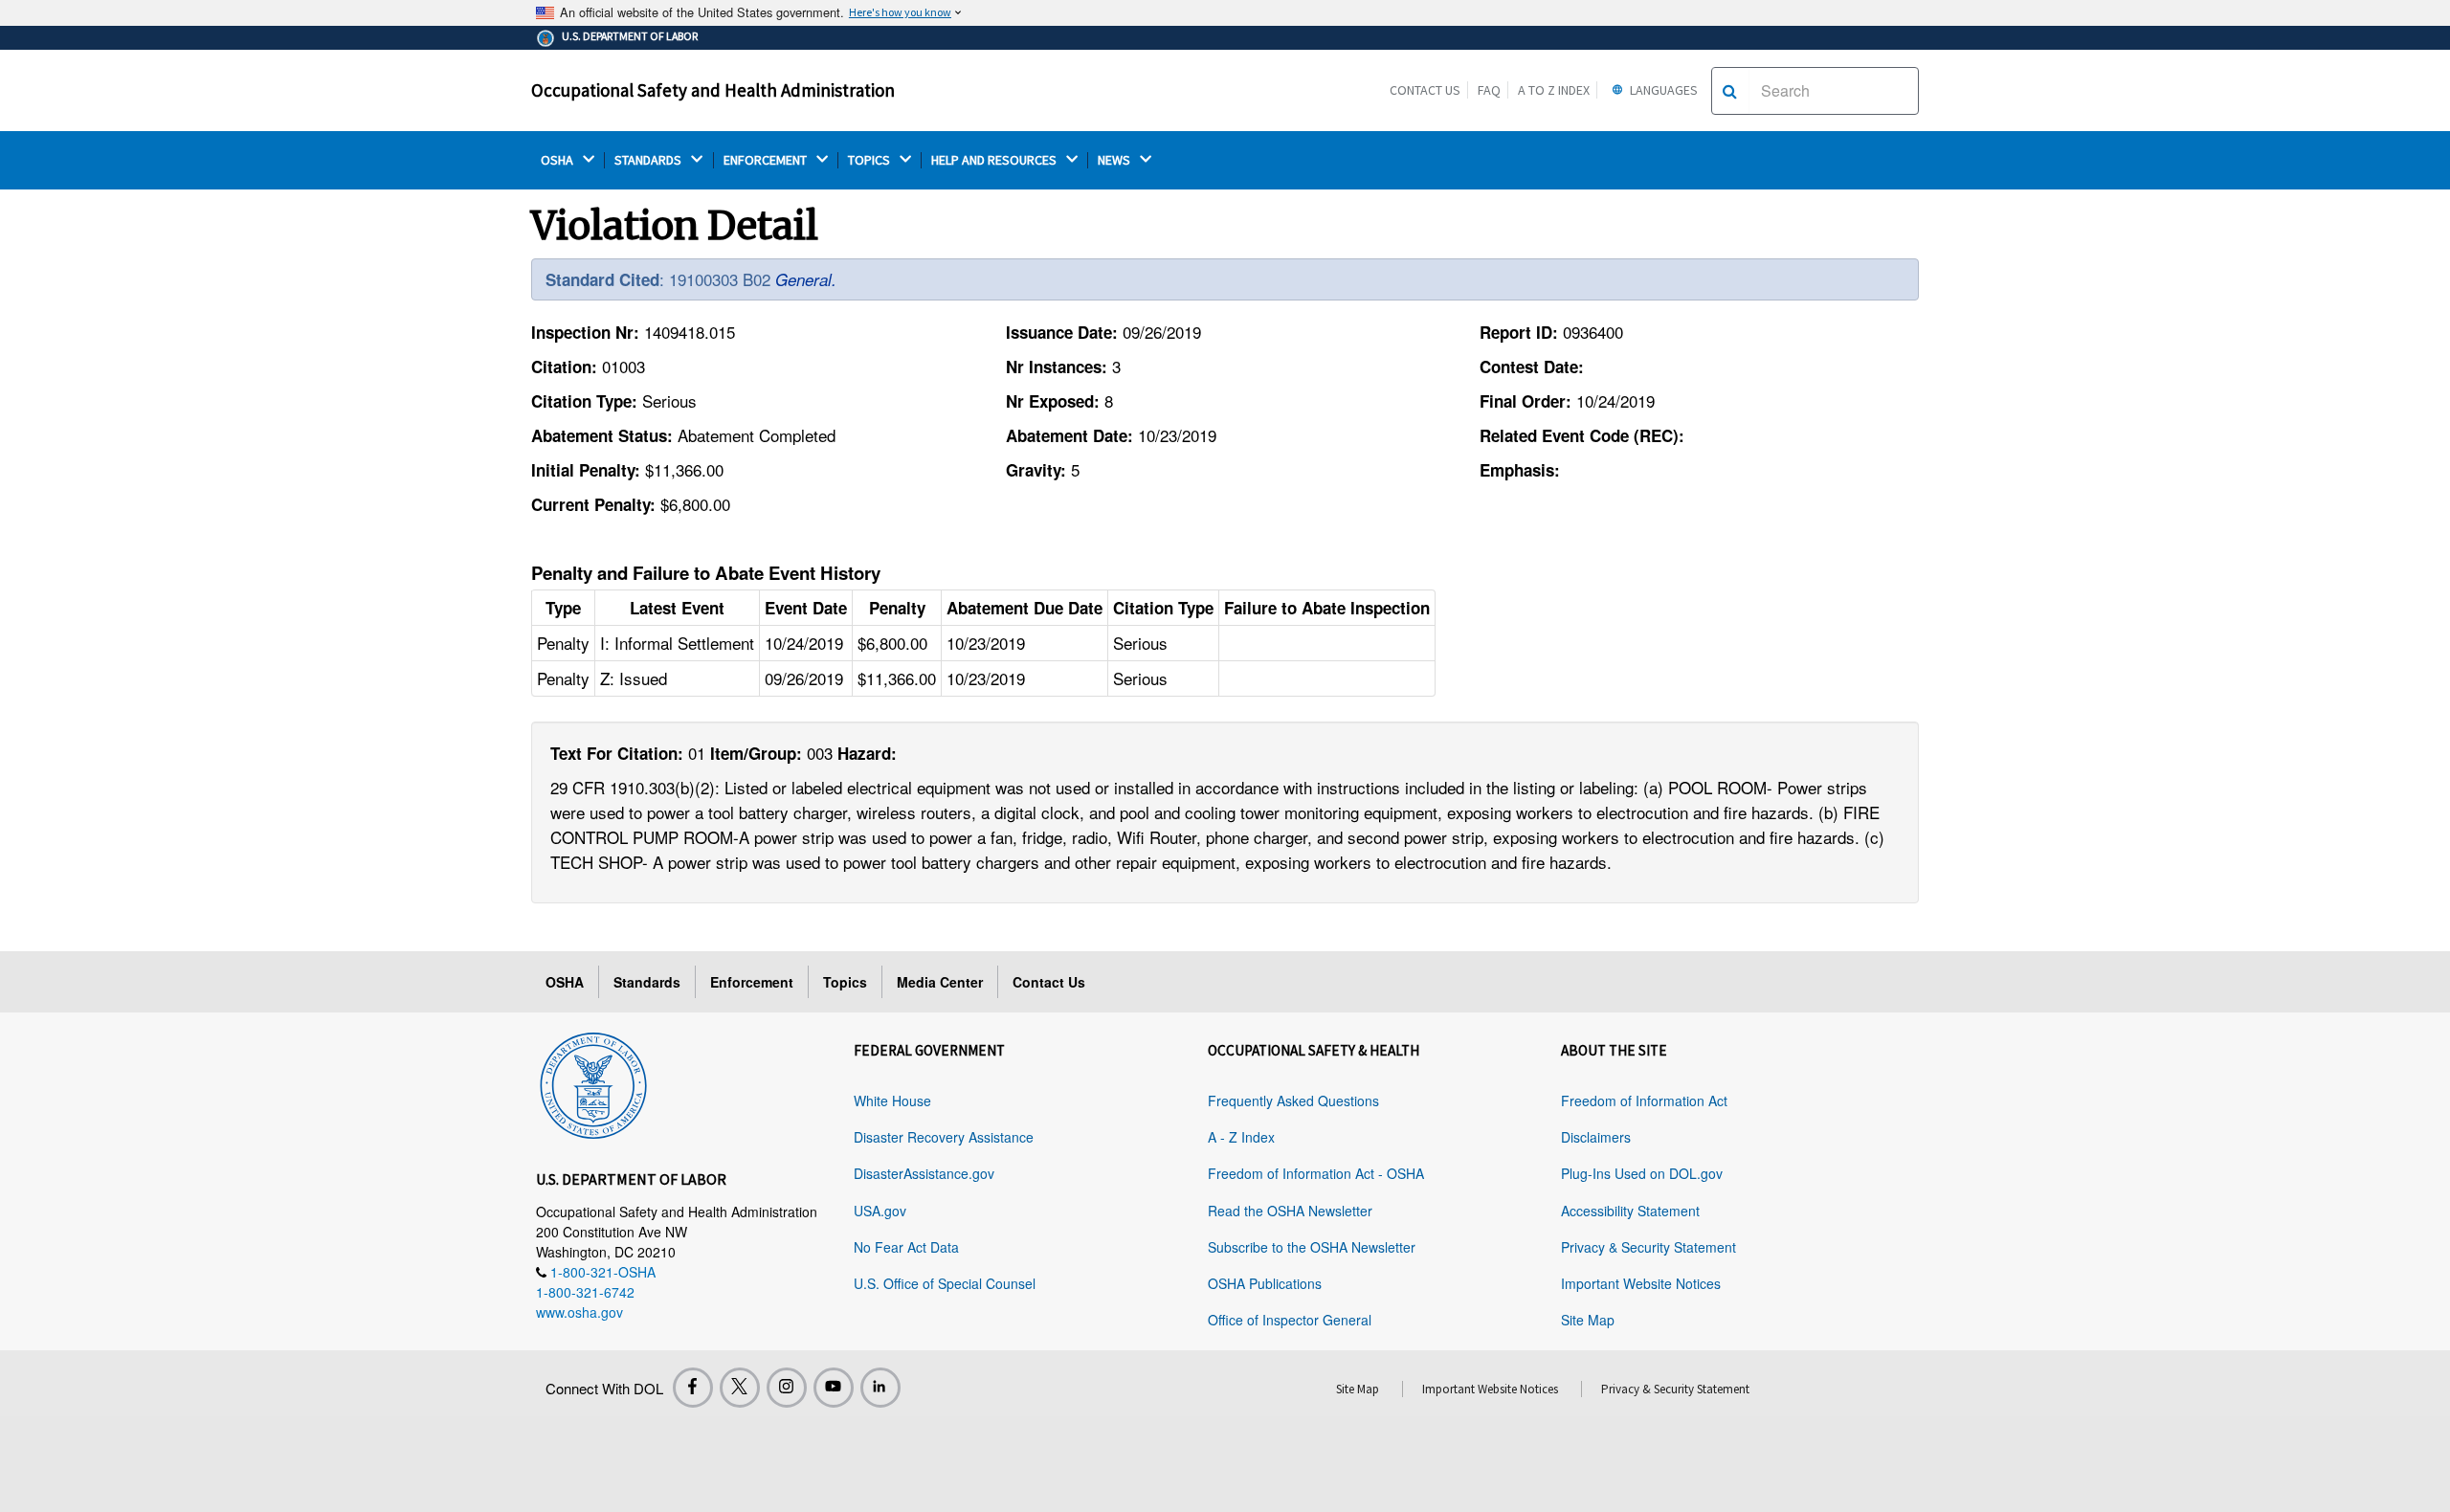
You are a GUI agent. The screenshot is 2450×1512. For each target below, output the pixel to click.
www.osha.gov (579, 1312)
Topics (845, 982)
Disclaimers (1596, 1137)
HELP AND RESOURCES (995, 160)
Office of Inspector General (1290, 1320)
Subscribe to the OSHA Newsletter (1312, 1247)
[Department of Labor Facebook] (693, 1388)
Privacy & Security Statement (1648, 1247)
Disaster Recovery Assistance (944, 1137)
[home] (593, 1082)
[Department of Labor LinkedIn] (880, 1388)
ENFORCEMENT (767, 160)
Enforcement (752, 982)
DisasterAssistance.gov (924, 1173)
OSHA (558, 160)
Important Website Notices (1641, 1283)
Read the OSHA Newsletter (1290, 1211)
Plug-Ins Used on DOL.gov (1642, 1173)
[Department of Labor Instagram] (787, 1388)
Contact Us (1425, 90)
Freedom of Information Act (1644, 1101)
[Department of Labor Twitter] (740, 1388)
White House (892, 1101)
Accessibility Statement (1630, 1211)
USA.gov (880, 1211)
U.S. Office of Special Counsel (945, 1283)
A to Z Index (1554, 90)
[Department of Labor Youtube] (834, 1388)
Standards (647, 982)
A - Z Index (1241, 1137)
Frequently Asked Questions (1293, 1101)
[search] (1730, 91)
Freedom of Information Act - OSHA (1316, 1173)
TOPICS (870, 160)
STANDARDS (649, 160)
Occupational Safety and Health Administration (713, 90)
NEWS (1115, 160)
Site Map (1588, 1320)
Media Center (940, 982)
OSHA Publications (1265, 1283)
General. (806, 279)
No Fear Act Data (906, 1247)
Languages (1662, 90)
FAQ (1489, 90)
